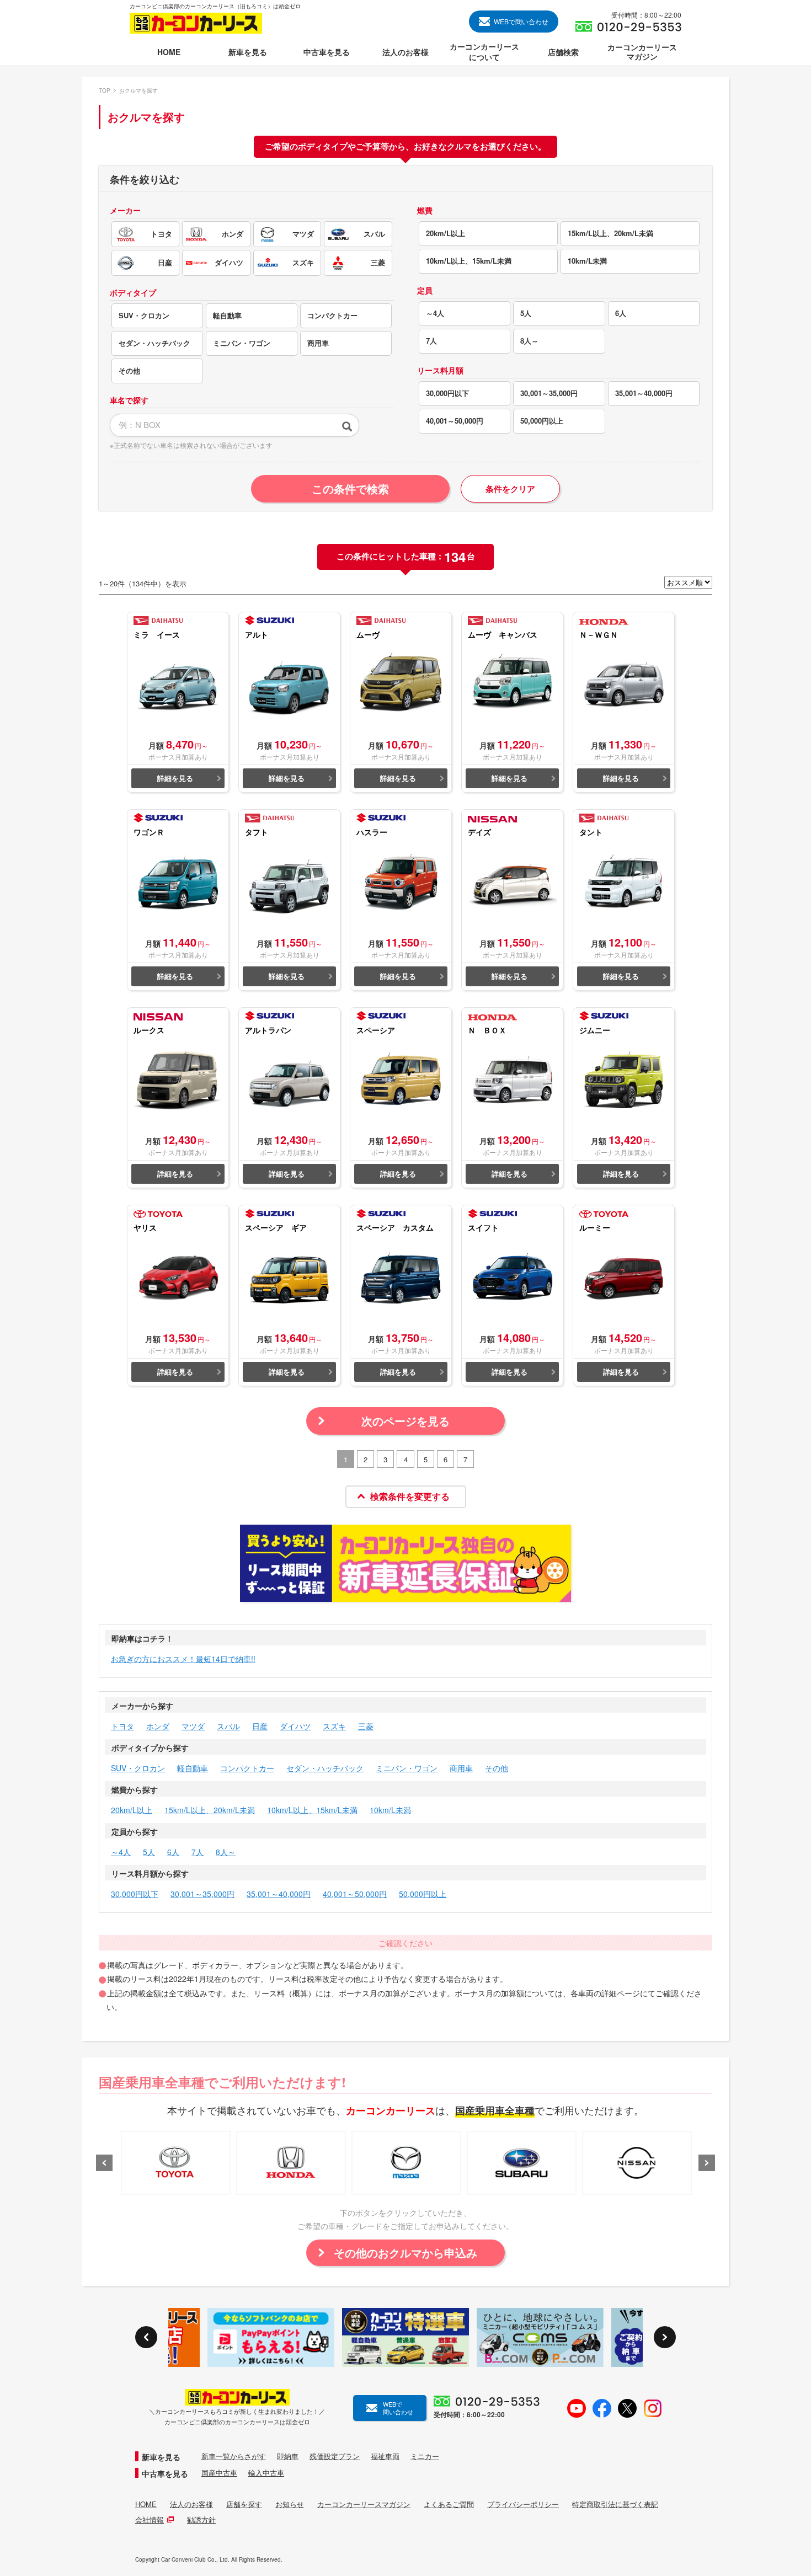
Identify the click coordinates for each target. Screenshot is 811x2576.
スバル (228, 1726)
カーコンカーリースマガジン (364, 2504)
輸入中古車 (266, 2473)
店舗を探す (244, 2504)
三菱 (366, 1726)
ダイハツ (295, 1726)
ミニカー (425, 2456)
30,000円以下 (135, 1894)
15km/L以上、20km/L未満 (210, 1810)
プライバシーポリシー (523, 2504)
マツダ (193, 1726)
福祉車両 (385, 2456)
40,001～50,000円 (355, 1894)
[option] (176, 2163)
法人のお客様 (191, 2504)
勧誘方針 (201, 2520)
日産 (260, 1726)
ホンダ (158, 1726)
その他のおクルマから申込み (405, 2252)
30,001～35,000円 (202, 1894)
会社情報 (150, 2520)
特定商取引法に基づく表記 (615, 2504)
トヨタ (122, 1726)
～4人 (121, 1852)
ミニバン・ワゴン (407, 1768)
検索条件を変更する (410, 1496)
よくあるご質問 (449, 2504)
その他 (497, 1768)
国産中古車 (219, 2473)
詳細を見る (175, 778)
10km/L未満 (390, 1810)
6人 (173, 1852)
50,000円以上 (423, 1894)
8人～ (226, 1852)
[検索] (347, 425)
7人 (198, 1852)
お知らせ (290, 2504)
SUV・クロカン (138, 1768)
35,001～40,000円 (279, 1894)
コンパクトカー (247, 1768)
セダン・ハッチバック (325, 1768)
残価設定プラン (335, 2456)
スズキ (334, 1726)
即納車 (288, 2456)
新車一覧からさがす (234, 2456)
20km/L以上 (132, 1810)
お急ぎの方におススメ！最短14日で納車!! (183, 1659)
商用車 (461, 1768)
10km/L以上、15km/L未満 (312, 1810)
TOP (105, 90)
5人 (149, 1852)
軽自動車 (193, 1768)
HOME (146, 2504)
